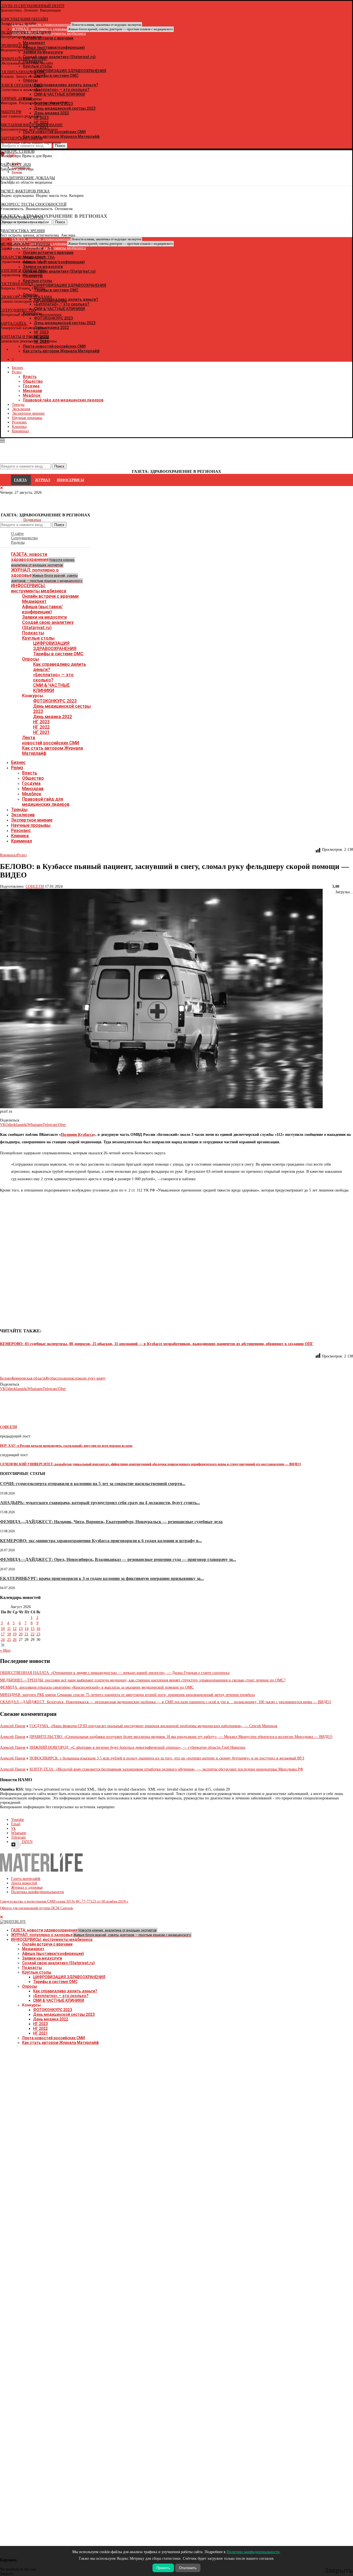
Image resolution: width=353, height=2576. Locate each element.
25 (9, 1640)
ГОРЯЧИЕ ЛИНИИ (16, 99)
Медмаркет (34, 601)
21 (26, 1634)
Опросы (30, 659)
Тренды (18, 405)
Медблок (32, 395)
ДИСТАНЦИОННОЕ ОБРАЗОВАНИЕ (31, 125)
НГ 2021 (41, 732)
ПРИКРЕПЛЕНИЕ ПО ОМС (24, 59)
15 (33, 1629)
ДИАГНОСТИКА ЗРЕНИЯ (22, 231)
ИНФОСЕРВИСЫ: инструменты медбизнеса (39, 588)
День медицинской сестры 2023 (64, 2014)
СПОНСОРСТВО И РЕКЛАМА (26, 297)
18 (9, 1634)
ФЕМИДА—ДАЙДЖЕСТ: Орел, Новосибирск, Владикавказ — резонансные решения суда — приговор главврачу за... (118, 1559)
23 (38, 1634)
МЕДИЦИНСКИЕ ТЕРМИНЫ (25, 244)
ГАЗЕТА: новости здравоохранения (43, 559)
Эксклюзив (21, 409)
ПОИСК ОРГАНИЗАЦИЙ (21, 85)
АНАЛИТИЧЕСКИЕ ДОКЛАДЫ (27, 178)
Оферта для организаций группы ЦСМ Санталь (37, 1908)
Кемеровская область (29, 1378)
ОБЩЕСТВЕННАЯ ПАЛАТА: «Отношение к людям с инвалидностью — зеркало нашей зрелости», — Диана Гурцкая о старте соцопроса (115, 1673)
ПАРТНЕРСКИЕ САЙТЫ (21, 138)
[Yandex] (3, 182)
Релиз (17, 372)
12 (15, 1629)
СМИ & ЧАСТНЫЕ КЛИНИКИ (51, 688)
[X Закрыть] (48, 350)
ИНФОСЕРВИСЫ (70, 480)
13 (21, 1629)
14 (26, 1629)
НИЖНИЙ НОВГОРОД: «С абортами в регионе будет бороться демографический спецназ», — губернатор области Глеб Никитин (137, 1747)
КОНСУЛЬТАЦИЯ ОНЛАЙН (24, 19)
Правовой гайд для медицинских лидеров (63, 400)
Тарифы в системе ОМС (58, 654)
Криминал (20, 431)
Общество (33, 381)
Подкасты (33, 633)
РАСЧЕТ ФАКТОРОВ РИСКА (25, 191)
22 (33, 1634)
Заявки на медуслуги (44, 617)
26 (15, 1640)
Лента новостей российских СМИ (51, 740)
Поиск (59, 525)
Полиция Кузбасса (77, 1135)
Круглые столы (38, 638)
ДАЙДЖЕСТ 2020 (15, 165)
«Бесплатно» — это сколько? (53, 677)
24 (3, 1640)
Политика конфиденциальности (38, 1892)
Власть (30, 377)
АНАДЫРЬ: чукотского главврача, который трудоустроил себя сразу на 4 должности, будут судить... (100, 1503)
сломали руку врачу (89, 1378)
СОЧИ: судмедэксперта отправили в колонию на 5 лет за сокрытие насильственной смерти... (93, 1484)
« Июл (5, 1650)
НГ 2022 (41, 727)
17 (3, 1634)
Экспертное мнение (28, 413)
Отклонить (188, 2568)
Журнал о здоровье (27, 1887)
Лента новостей (24, 1883)
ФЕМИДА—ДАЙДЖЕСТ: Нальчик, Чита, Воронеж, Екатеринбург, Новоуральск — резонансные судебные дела (111, 1522)
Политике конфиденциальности (253, 2552)
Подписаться (32, 520)
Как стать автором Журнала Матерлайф (60, 2043)
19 (15, 1634)
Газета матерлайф (26, 1879)
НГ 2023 (41, 722)
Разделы (18, 542)
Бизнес (18, 368)
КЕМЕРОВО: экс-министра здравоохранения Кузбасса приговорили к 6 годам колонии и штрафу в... (101, 1541)
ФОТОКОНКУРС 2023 (55, 701)
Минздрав (32, 391)
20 (21, 1634)
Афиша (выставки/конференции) (42, 609)
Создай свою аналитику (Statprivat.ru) (48, 625)
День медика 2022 (53, 717)
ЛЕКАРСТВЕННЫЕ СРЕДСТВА (27, 257)
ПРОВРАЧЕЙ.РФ (14, 46)
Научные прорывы (27, 418)
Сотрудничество (24, 538)
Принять (163, 2568)
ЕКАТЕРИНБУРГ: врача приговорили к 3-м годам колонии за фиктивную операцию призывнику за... (102, 1578)
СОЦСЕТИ (35, 886)
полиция (66, 1378)
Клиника (19, 427)
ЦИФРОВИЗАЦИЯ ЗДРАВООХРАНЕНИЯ (55, 646)
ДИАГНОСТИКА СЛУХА (22, 218)
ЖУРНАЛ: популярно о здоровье (92, 29)
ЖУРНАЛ (43, 480)
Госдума (31, 386)
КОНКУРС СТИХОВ (17, 151)
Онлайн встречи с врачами (50, 596)
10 (3, 1629)
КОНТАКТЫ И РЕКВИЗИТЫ (25, 337)
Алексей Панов (13, 1726)
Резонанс (19, 422)
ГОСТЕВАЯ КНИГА (17, 284)
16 (38, 1629)
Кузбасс (52, 1378)
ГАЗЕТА (20, 480)
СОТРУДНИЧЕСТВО (18, 310)
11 (9, 1629)
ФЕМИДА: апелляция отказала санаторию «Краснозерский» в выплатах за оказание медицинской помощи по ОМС (97, 1687)
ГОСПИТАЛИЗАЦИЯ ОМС (23, 72)
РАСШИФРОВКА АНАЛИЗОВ (26, 32)
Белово (6, 1378)
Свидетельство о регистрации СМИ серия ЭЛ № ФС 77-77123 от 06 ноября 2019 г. (64, 1901)
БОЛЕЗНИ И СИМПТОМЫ (23, 271)
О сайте (17, 534)
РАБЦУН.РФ (11, 112)
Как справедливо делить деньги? (65, 1991)
